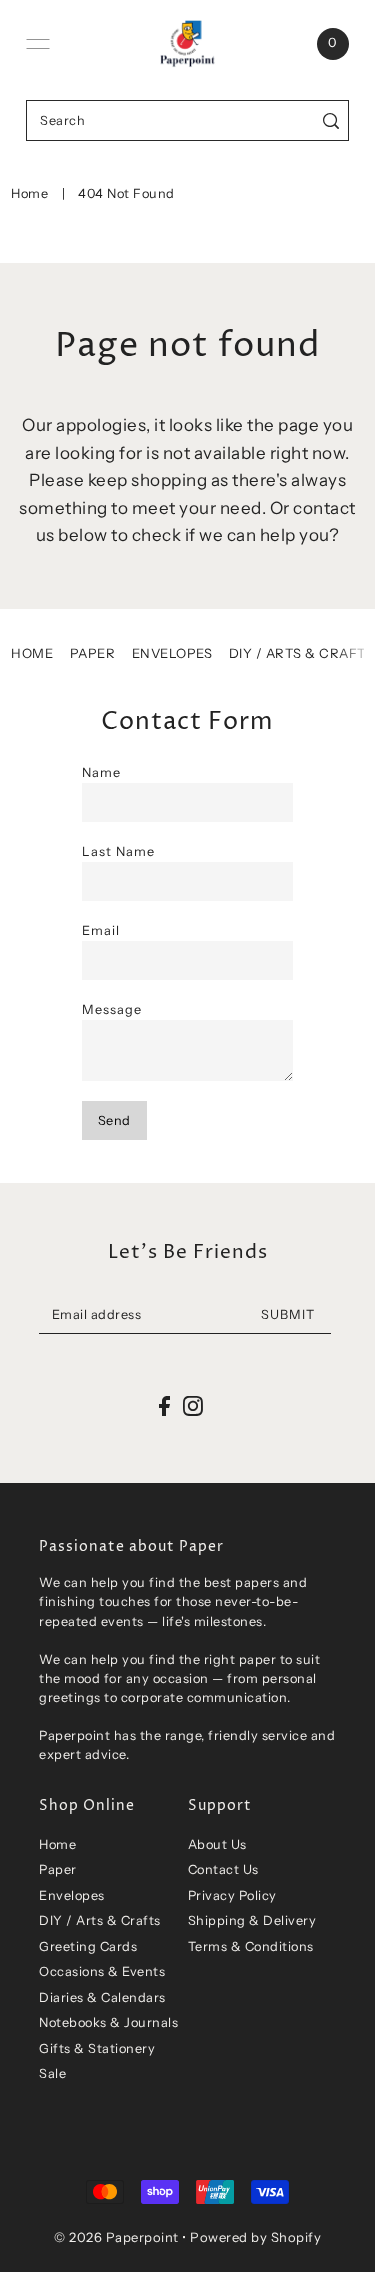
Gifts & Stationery (97, 2048)
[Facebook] (164, 1405)
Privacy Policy (232, 1895)
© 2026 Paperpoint (116, 2237)
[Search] (330, 120)
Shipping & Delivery (252, 1920)
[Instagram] (193, 1405)
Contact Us (223, 1869)
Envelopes (172, 653)
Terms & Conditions (251, 1946)
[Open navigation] (38, 44)
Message (112, 1009)
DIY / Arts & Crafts (302, 653)
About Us (217, 1844)
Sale (52, 2073)
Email (101, 930)
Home (29, 193)
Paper (93, 653)
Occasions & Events (102, 1971)
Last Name (118, 851)
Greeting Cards (88, 1946)
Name (101, 772)
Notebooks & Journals (108, 2022)
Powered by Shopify (255, 2237)
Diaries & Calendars (102, 1997)
